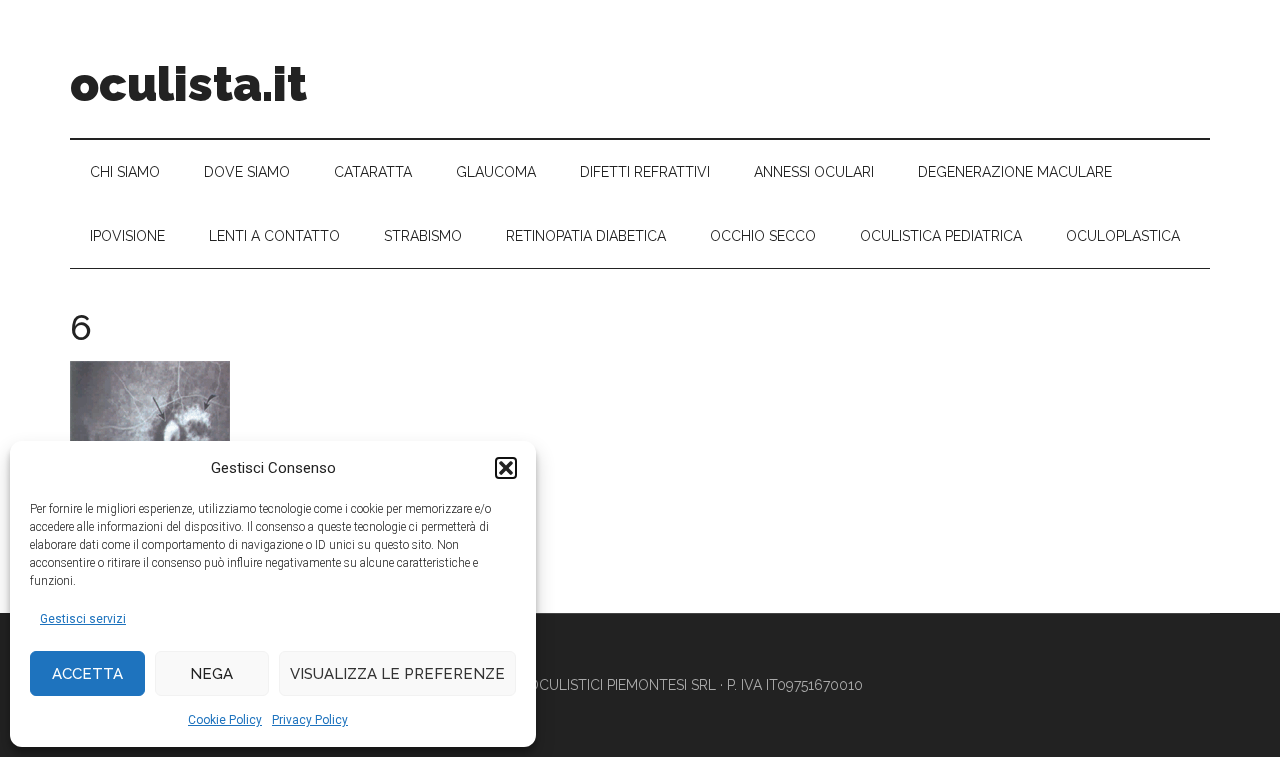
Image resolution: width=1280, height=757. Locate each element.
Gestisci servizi (83, 619)
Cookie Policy (225, 720)
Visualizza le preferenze (397, 674)
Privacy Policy (310, 720)
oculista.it (188, 84)
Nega (211, 674)
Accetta (87, 674)
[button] (506, 468)
